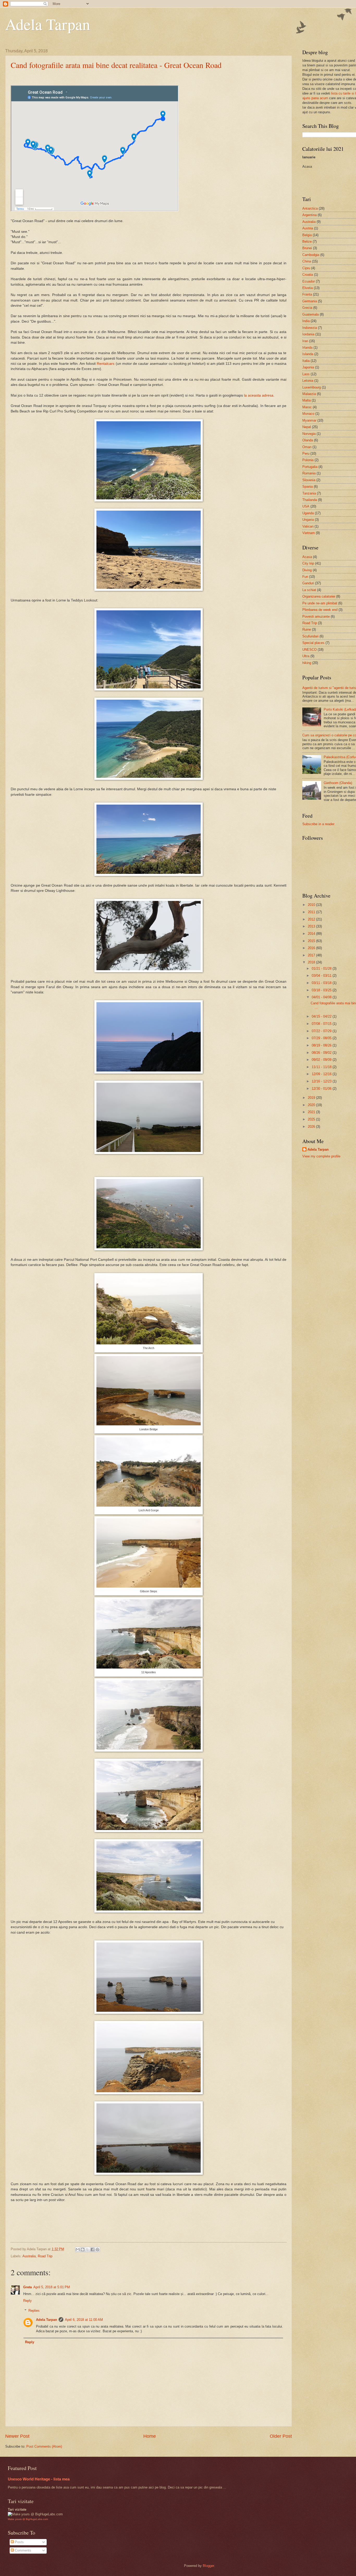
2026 (311, 1127)
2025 (311, 1119)
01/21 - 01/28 (322, 969)
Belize (307, 242)
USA (306, 506)
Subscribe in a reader (318, 824)
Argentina (309, 215)
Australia (29, 2256)
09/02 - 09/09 (322, 1060)
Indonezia (310, 328)
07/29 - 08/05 (322, 1038)
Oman (307, 447)
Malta (306, 400)
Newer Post (17, 2436)
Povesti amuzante (316, 616)
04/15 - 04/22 (322, 1016)
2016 (311, 948)
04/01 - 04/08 (322, 997)
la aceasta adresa (259, 395)
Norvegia (309, 434)
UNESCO (309, 650)
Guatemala (311, 314)
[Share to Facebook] (93, 2249)
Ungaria (308, 520)
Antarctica (310, 208)
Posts (19, 2542)
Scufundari (310, 636)
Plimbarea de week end (320, 610)
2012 (311, 919)
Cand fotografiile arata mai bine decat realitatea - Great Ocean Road (116, 65)
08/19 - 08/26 (322, 1045)
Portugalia (310, 467)
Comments (23, 2550)
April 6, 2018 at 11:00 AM (84, 2320)
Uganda (308, 513)
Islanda (308, 354)
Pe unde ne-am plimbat (320, 603)
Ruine (307, 629)
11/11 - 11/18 (322, 1067)
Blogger (208, 2566)
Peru (306, 453)
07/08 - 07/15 (322, 1024)
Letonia (308, 381)
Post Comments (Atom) (44, 2446)
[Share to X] (88, 2249)
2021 (311, 1112)
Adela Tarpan (48, 24)
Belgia (307, 235)
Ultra (306, 656)
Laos (306, 374)
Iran (305, 341)
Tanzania (309, 493)
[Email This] (78, 2249)
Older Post (281, 2436)
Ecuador (309, 281)
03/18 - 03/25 (322, 990)
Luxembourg (312, 387)
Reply (27, 2301)
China (307, 261)
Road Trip (45, 2256)
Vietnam (309, 533)
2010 (311, 905)
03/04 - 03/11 (322, 976)
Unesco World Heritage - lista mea (39, 2479)
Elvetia (308, 288)
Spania (308, 487)
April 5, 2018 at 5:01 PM (52, 2287)
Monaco (308, 414)
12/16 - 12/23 (322, 1081)
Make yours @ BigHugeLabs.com (28, 2519)
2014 (311, 934)
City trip (308, 563)
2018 (311, 962)
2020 (311, 1105)
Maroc (307, 407)
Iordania (308, 334)
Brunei (307, 248)
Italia (306, 361)
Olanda (308, 440)
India (306, 321)
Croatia (308, 275)
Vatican (308, 526)
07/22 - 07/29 (322, 1031)
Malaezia (309, 394)
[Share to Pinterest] (97, 2249)
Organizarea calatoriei (319, 596)
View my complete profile (321, 1156)
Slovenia (309, 480)
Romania (309, 473)
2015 (311, 941)
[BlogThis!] (83, 2249)
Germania (310, 301)
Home (150, 2436)
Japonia (308, 367)
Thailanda (310, 500)
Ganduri (308, 583)
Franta (307, 294)
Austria (308, 228)
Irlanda (307, 347)
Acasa (307, 557)
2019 (311, 1098)
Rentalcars (106, 364)
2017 (311, 955)
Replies (34, 2311)
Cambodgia (311, 255)
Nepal (307, 427)
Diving (307, 570)
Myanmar (309, 420)
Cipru (306, 268)
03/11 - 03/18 (322, 983)
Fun (305, 577)
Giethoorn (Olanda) (338, 783)
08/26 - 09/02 (322, 1053)
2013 (311, 926)
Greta (27, 2287)
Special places (313, 643)
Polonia (308, 460)
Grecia (307, 308)
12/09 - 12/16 (322, 1074)
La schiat (309, 590)
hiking (307, 663)
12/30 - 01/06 (322, 1089)
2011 (311, 912)
